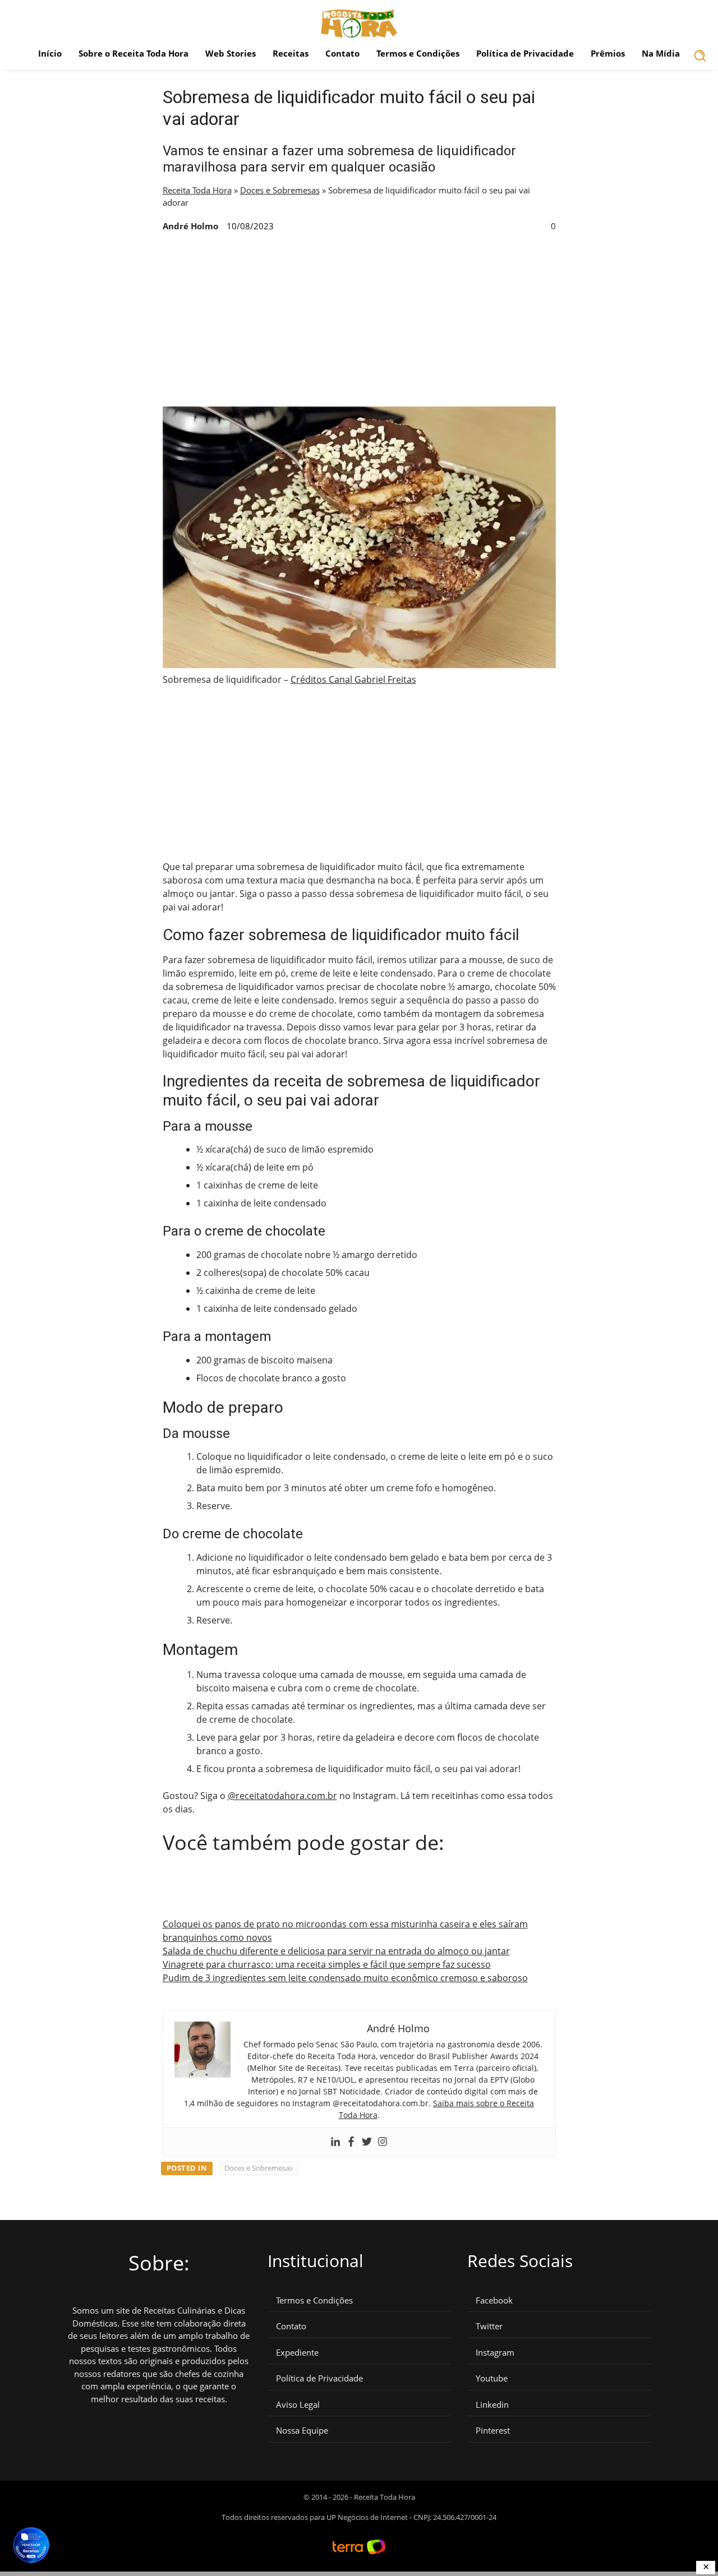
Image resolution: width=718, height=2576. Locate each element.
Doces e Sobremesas (280, 190)
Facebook (494, 2300)
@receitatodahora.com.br (282, 1796)
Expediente (297, 2353)
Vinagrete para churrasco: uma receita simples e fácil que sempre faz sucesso (327, 1964)
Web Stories (231, 53)
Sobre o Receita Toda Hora (134, 53)
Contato (342, 53)
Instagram (495, 2353)
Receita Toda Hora (197, 190)
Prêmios (608, 53)
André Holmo (190, 226)
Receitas (291, 53)
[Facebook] (351, 2142)
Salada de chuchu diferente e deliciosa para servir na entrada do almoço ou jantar (336, 1951)
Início (50, 53)
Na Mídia (661, 53)
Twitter (489, 2326)
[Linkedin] (335, 2142)
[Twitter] (367, 2142)
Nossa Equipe (302, 2431)
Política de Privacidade (525, 53)
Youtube (492, 2378)
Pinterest (493, 2431)
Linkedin (492, 2405)
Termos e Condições (418, 53)
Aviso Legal (298, 2405)
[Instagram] (383, 2142)
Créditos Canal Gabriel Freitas (353, 679)
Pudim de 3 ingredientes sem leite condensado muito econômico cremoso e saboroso (345, 1978)
